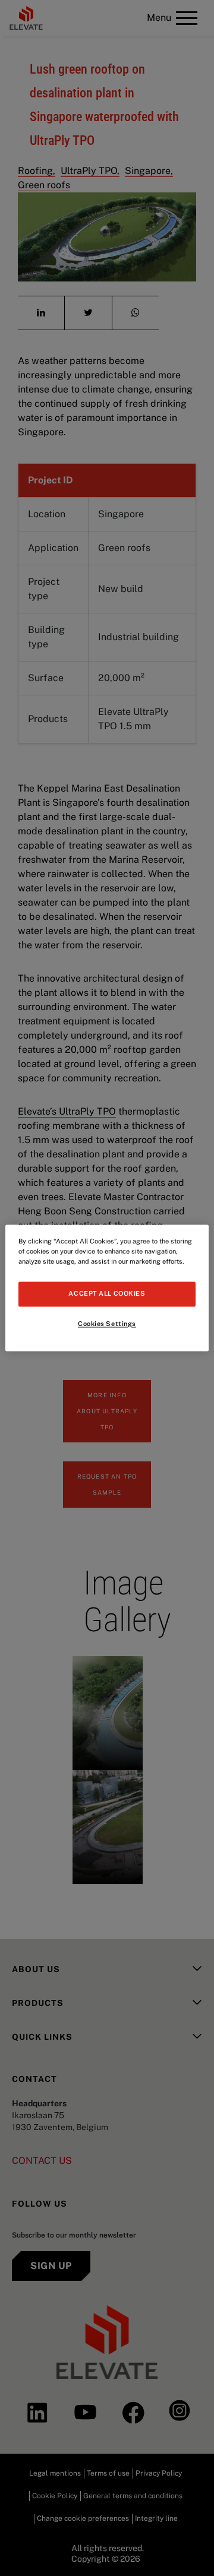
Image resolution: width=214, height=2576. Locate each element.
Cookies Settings (107, 1324)
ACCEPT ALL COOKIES (107, 1294)
